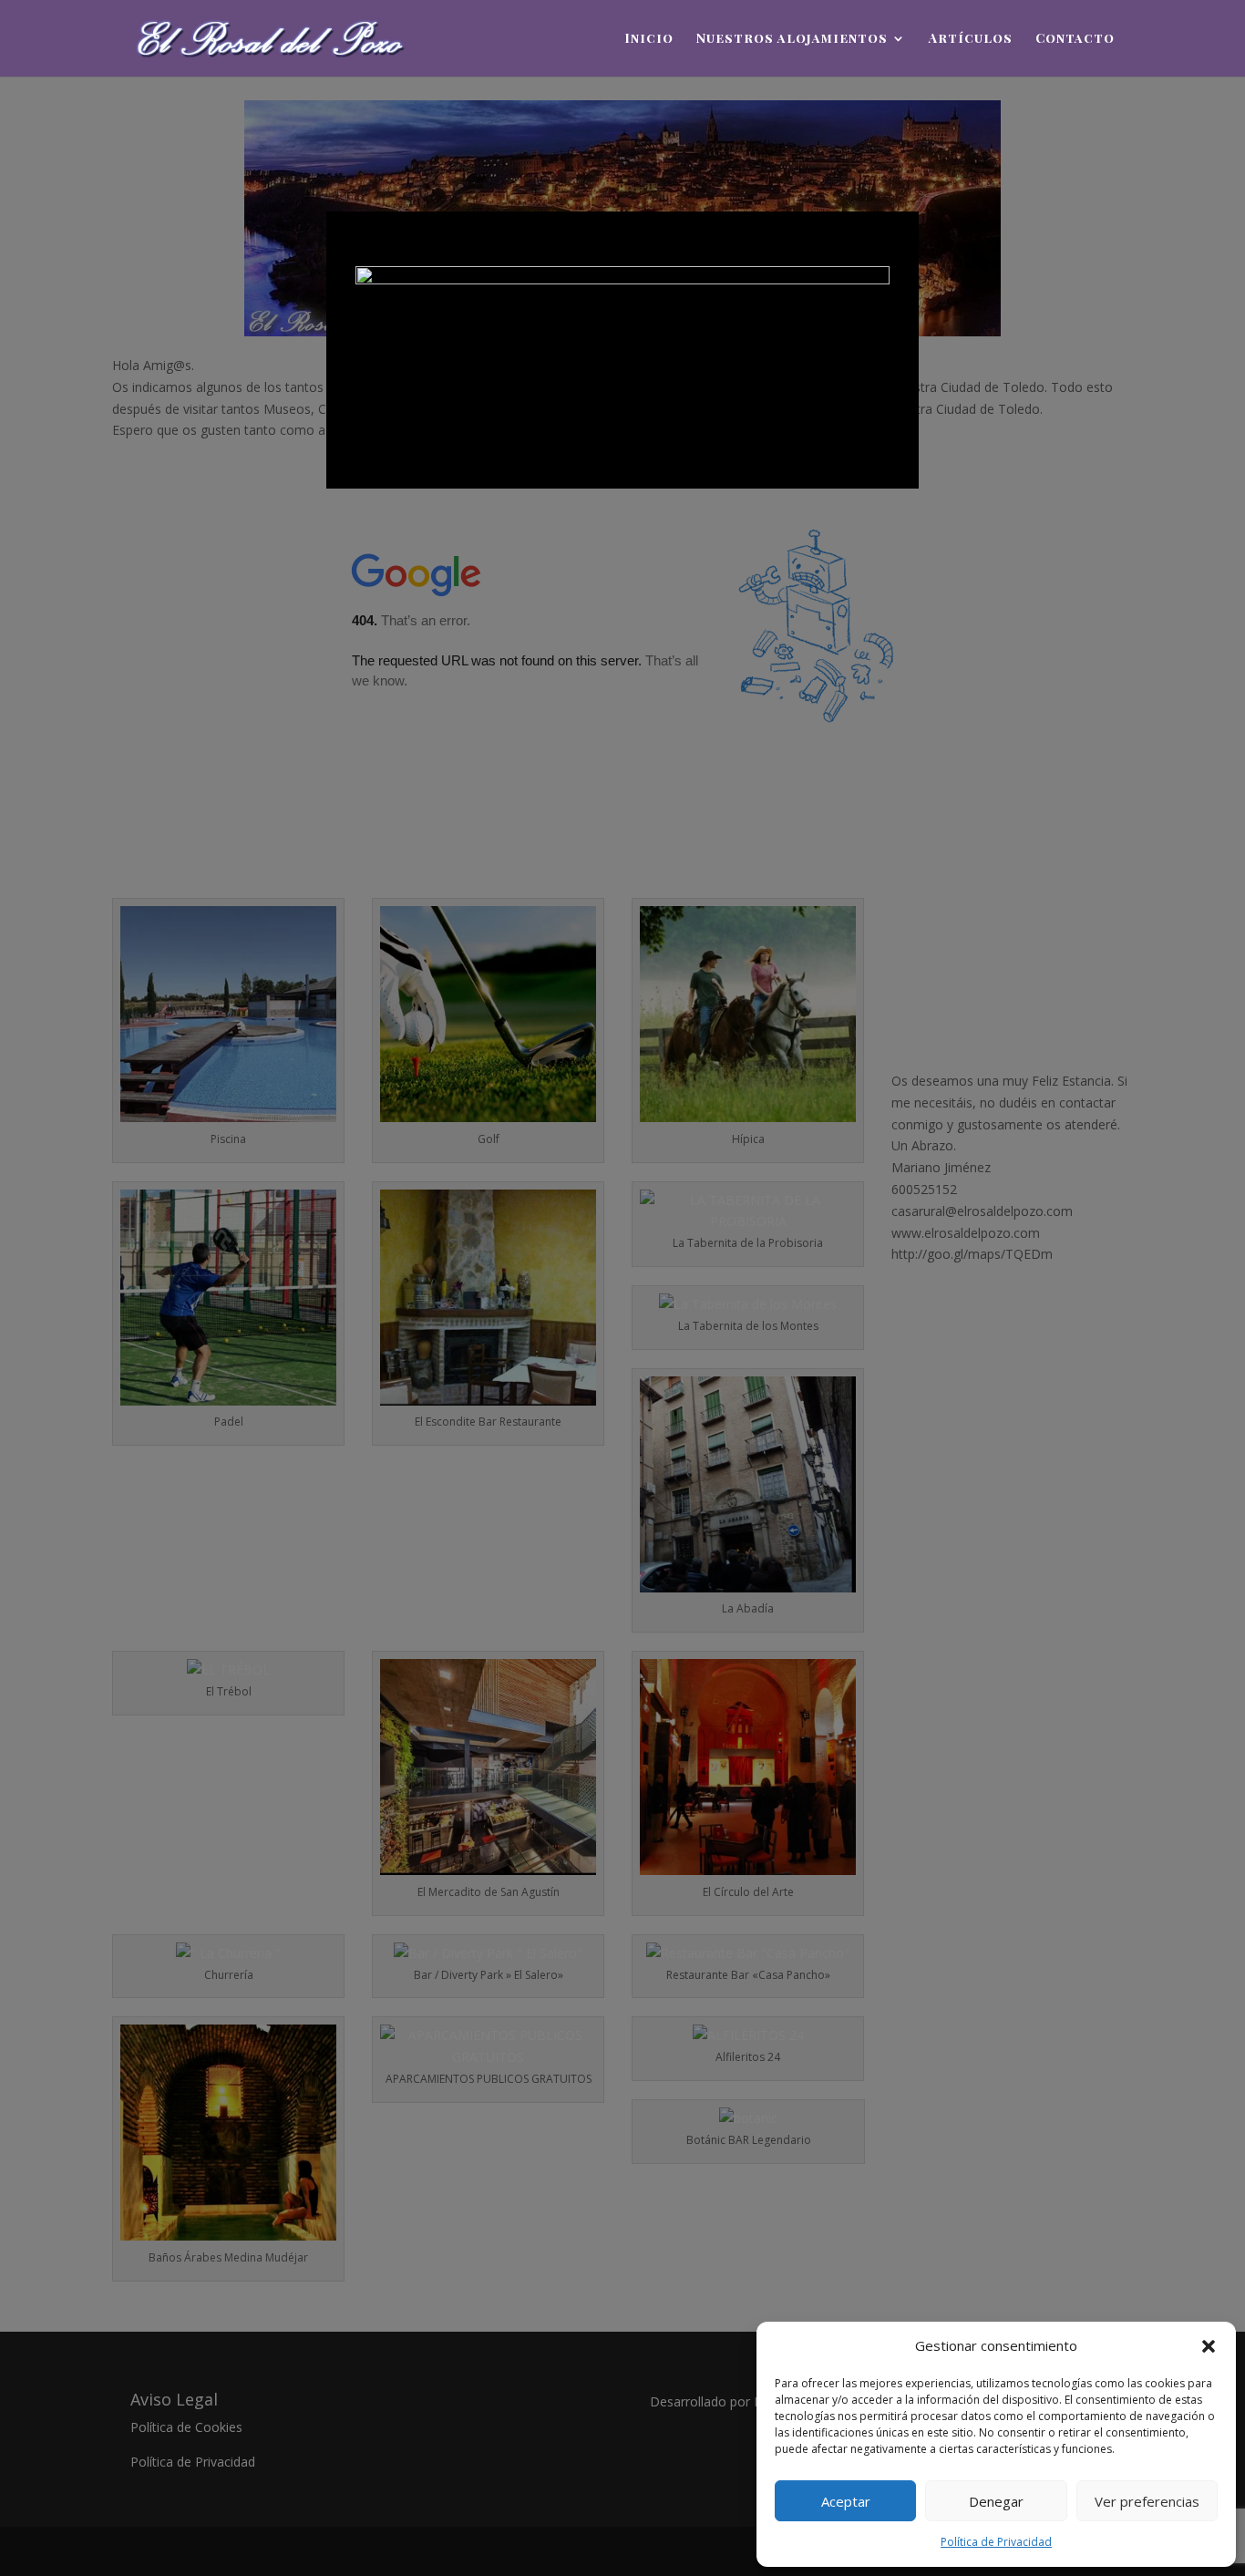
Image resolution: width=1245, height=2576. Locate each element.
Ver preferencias (1147, 2501)
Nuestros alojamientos (792, 39)
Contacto (1075, 39)
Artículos (971, 39)
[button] (1209, 2346)
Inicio (649, 39)
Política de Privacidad (996, 2542)
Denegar (996, 2501)
